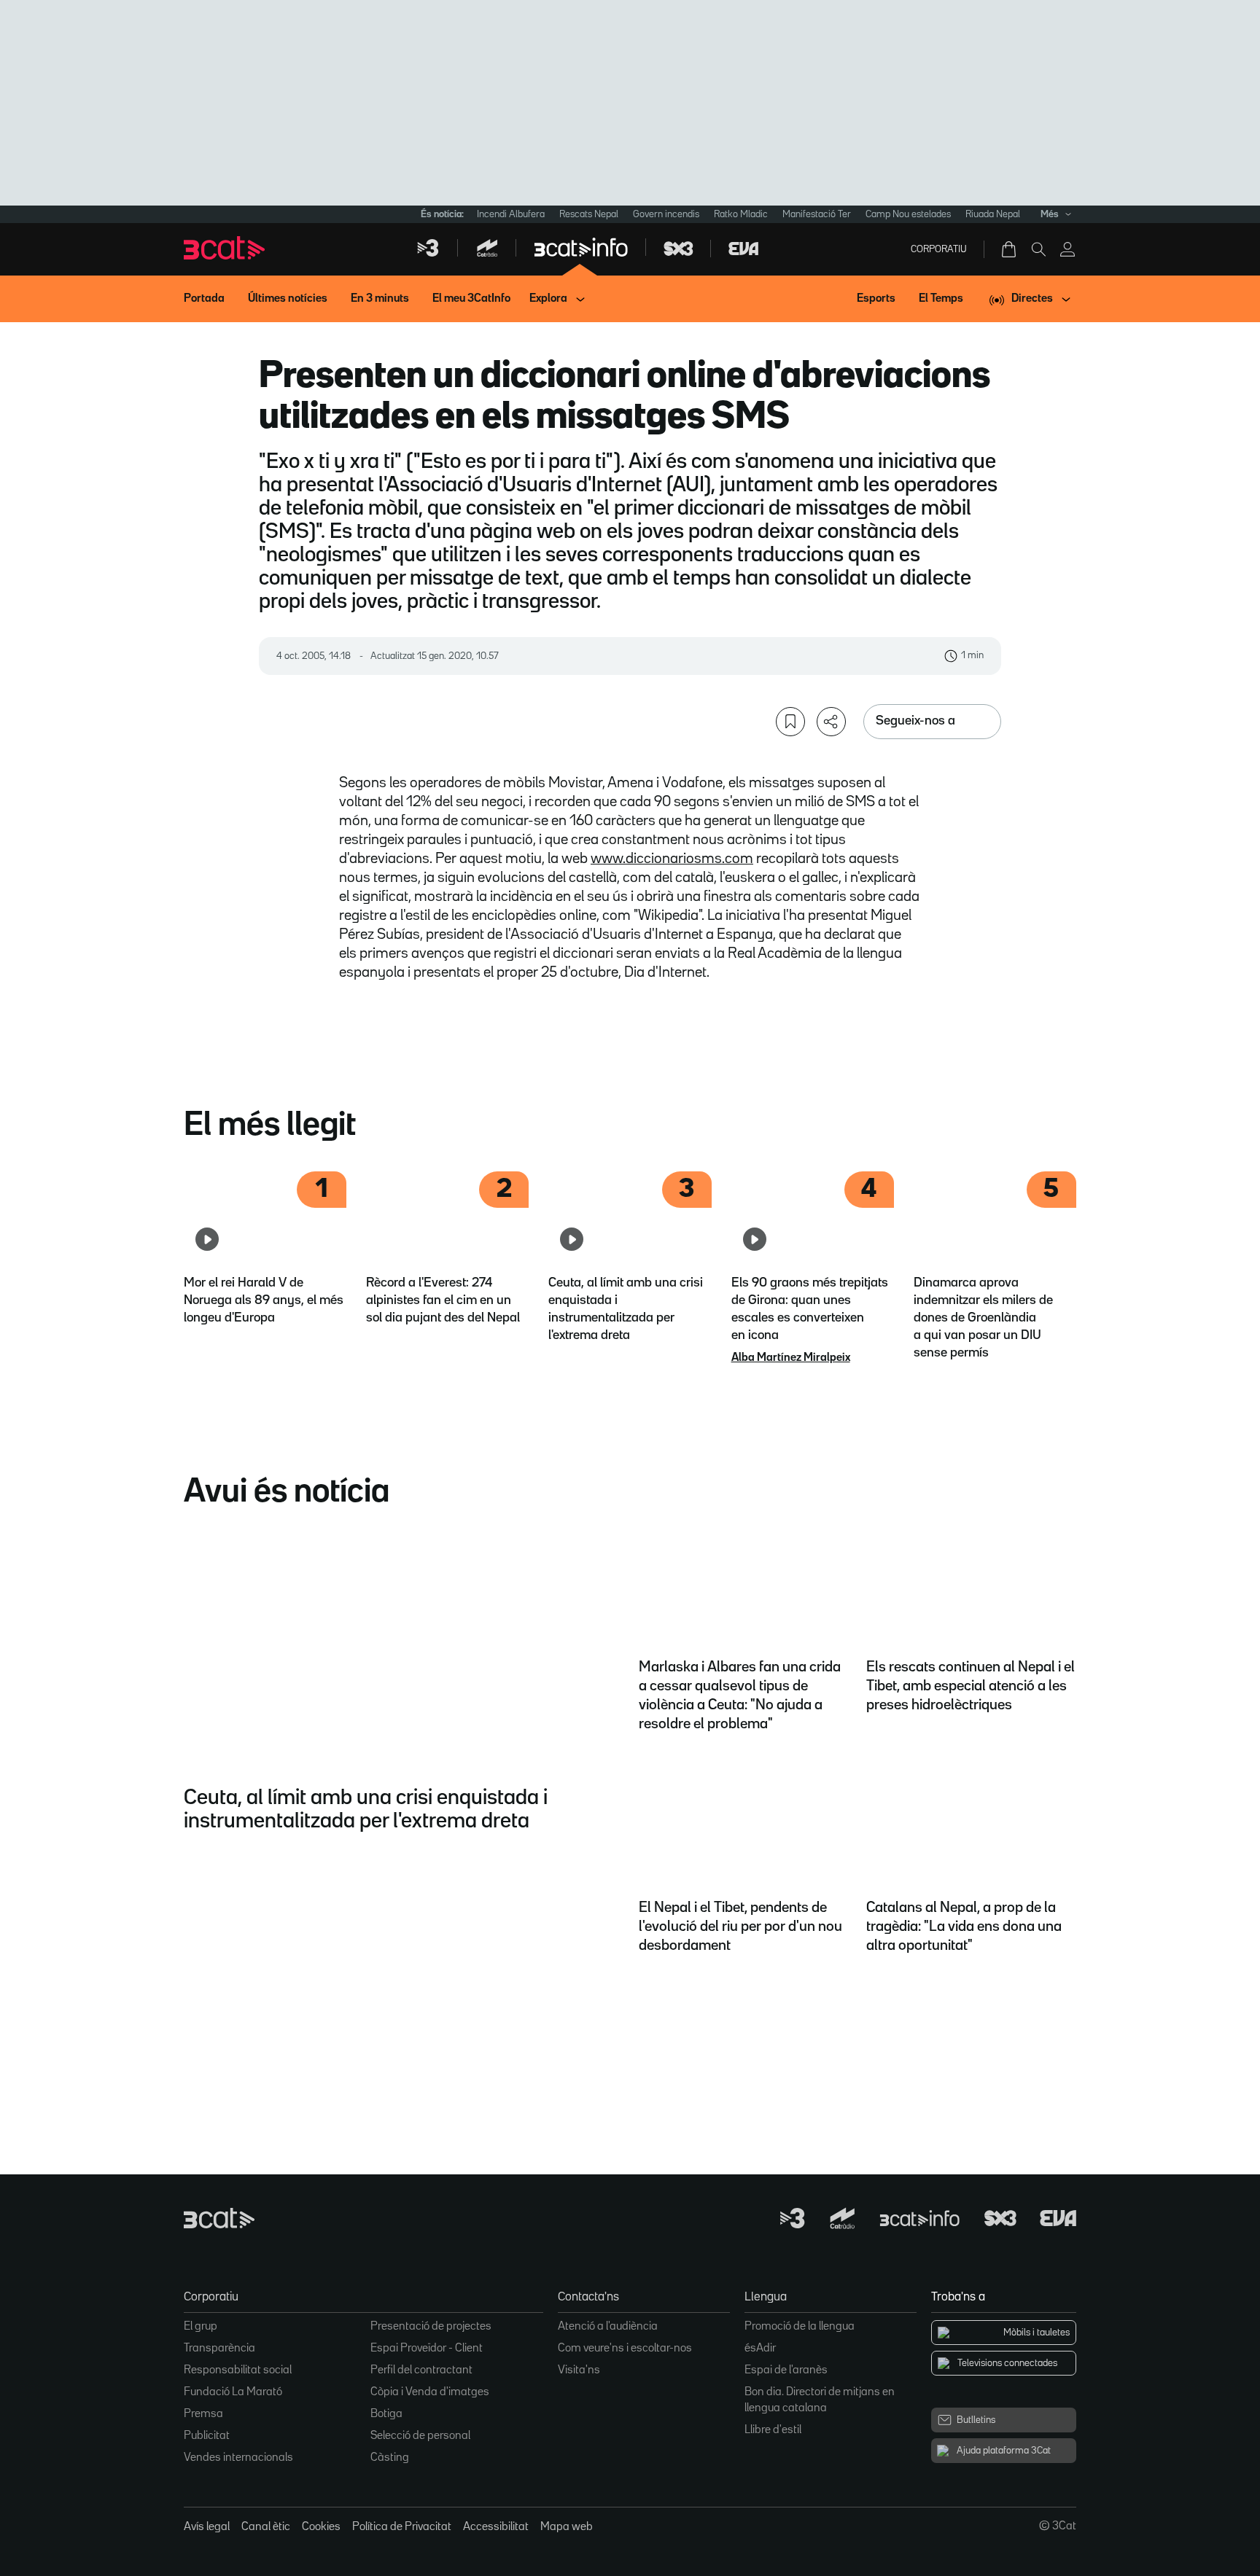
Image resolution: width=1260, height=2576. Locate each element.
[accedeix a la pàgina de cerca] (1038, 249)
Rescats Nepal (589, 214)
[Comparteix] (831, 722)
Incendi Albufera (511, 214)
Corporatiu (939, 249)
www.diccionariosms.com (672, 859)
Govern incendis (666, 214)
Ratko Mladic (741, 214)
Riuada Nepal (993, 214)
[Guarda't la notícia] (790, 722)
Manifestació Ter (817, 214)
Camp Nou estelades (908, 214)
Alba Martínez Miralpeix (791, 1358)
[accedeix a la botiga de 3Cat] (1010, 249)
